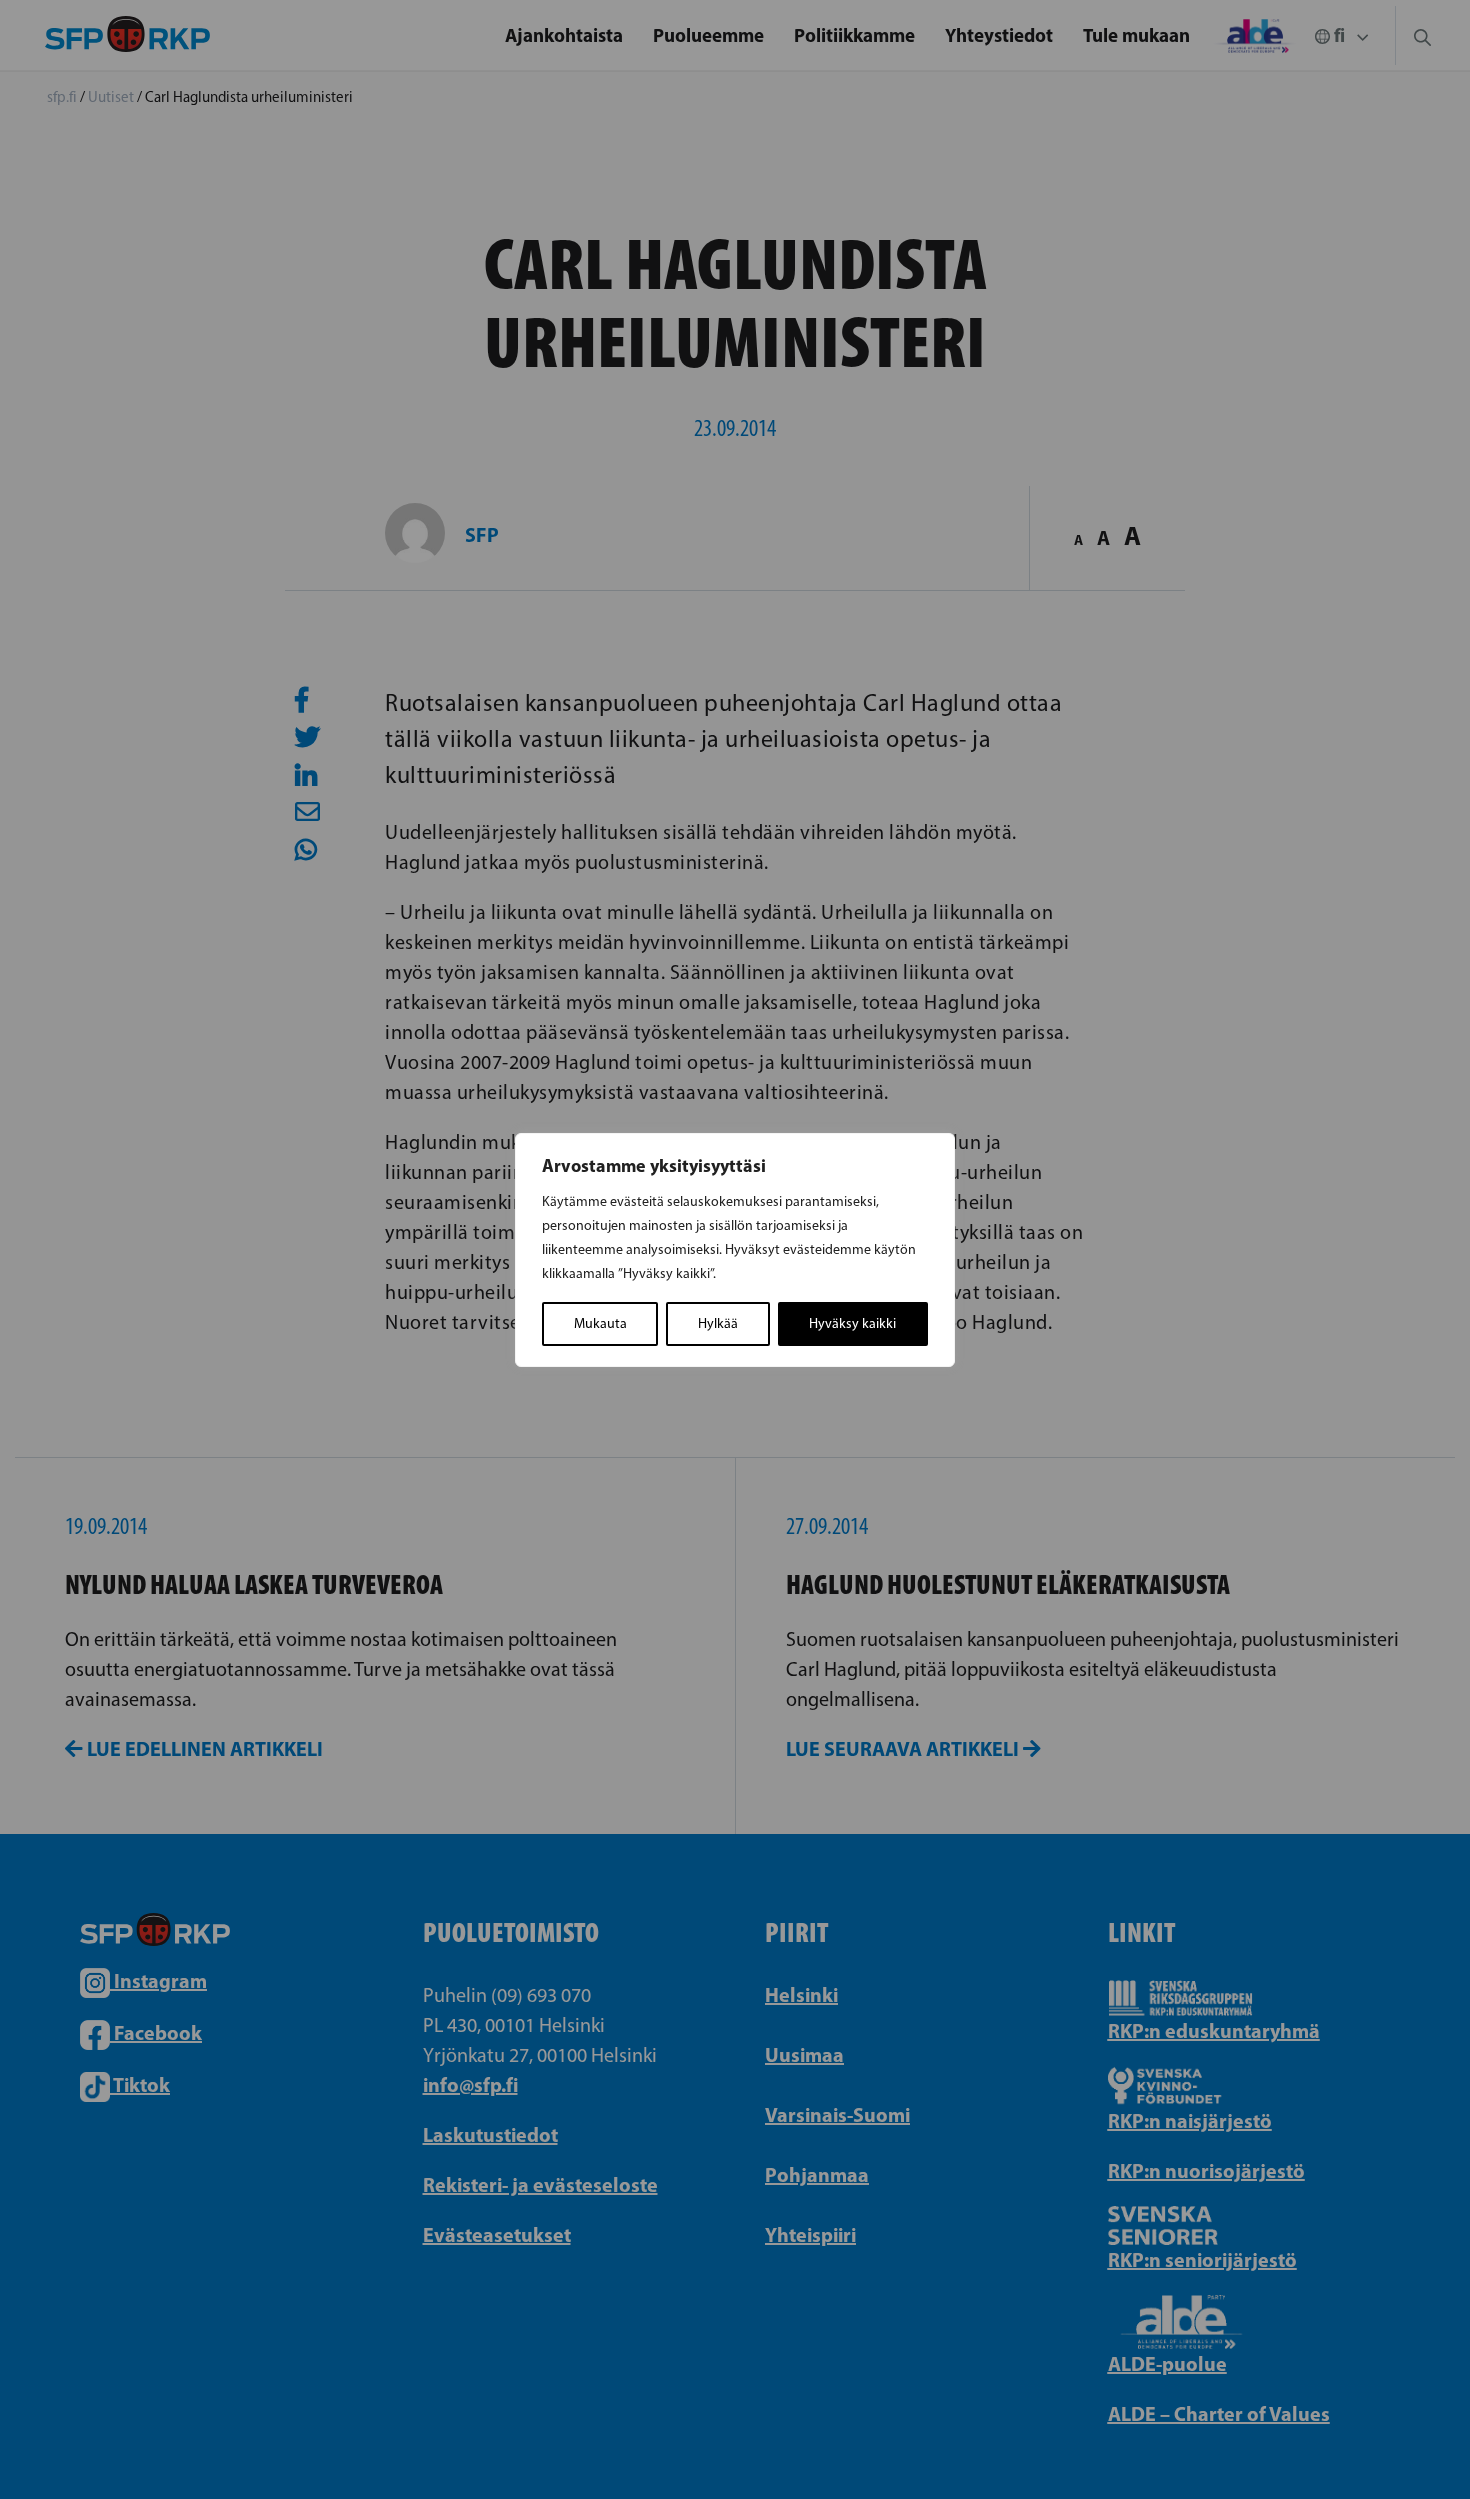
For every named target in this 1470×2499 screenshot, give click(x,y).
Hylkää (718, 1323)
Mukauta (600, 1323)
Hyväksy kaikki (852, 1323)
